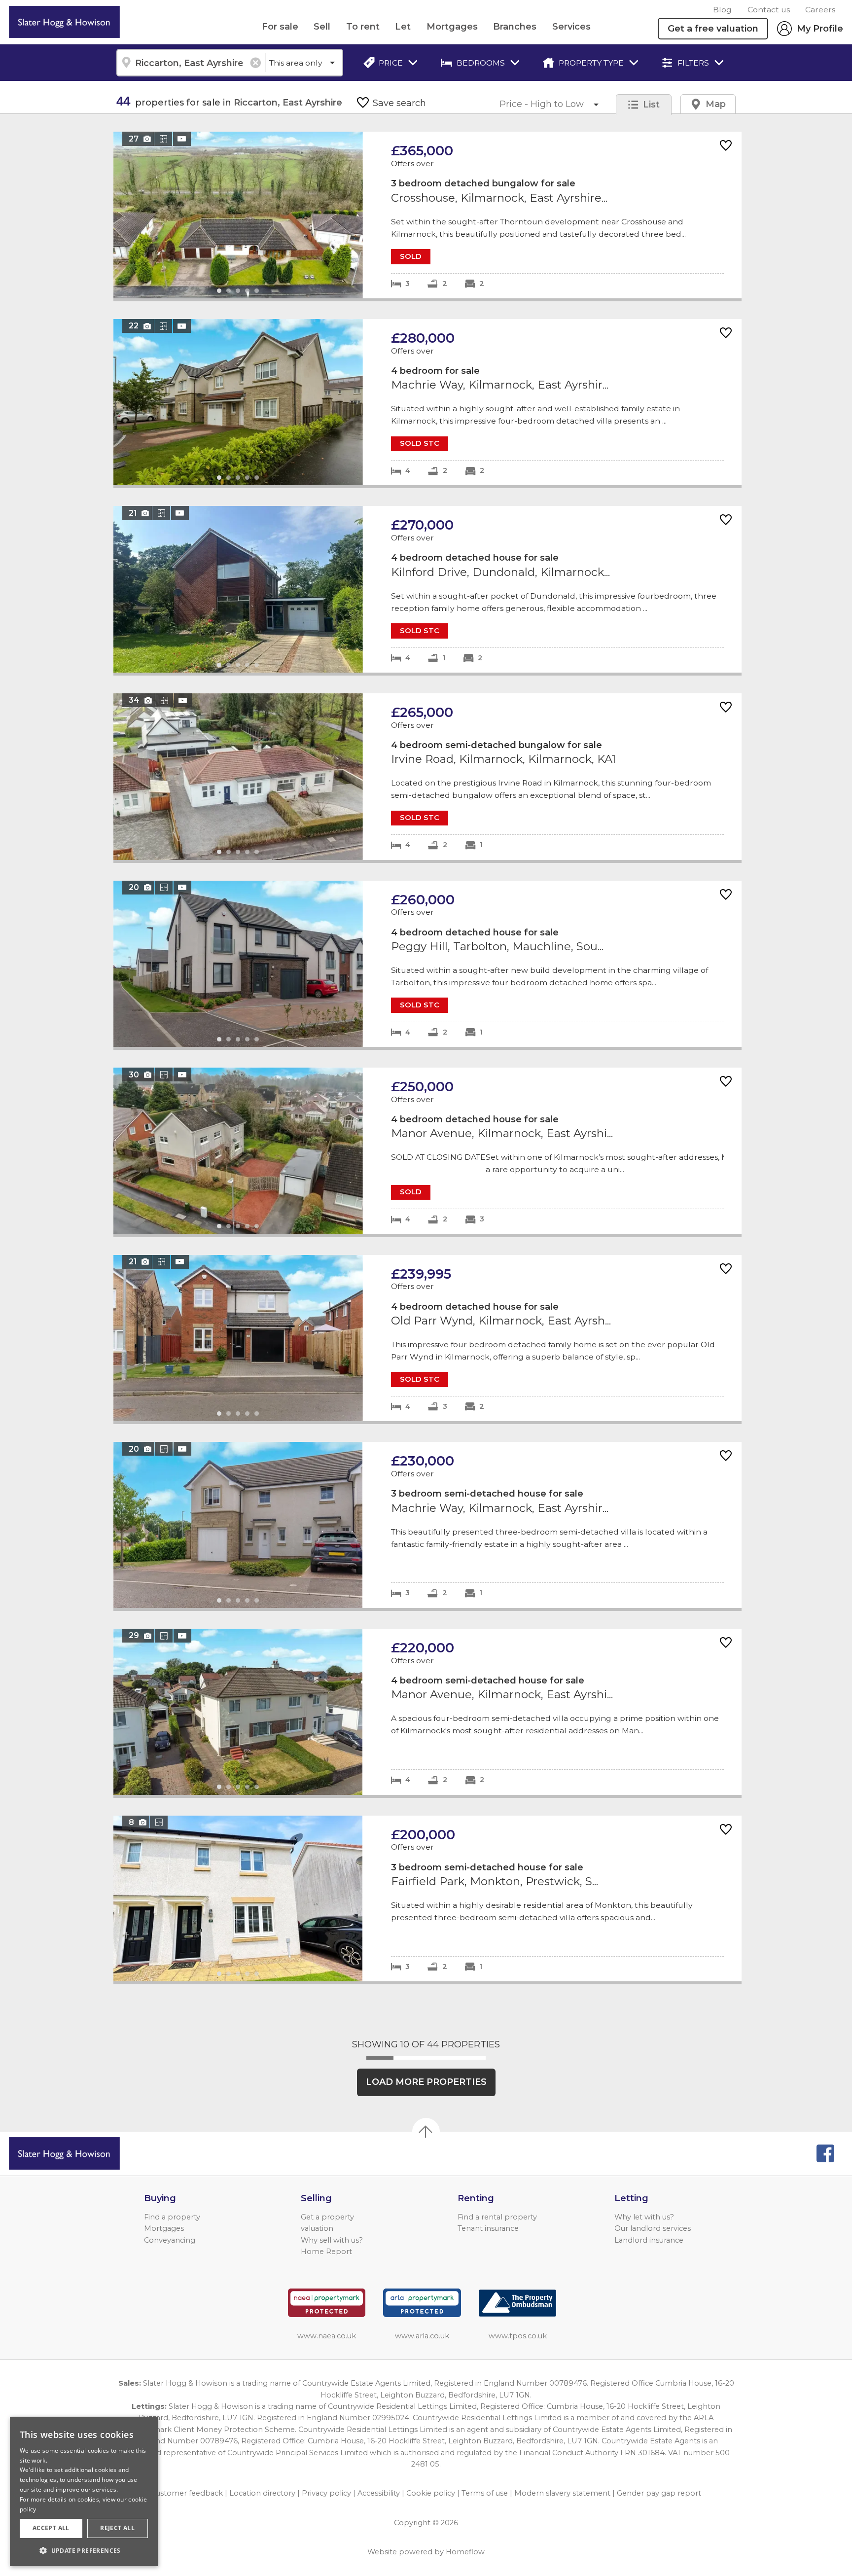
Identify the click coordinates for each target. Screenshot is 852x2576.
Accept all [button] (51, 2528)
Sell (322, 27)
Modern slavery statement (562, 2493)
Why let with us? (644, 2217)
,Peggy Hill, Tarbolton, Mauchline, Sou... (427, 964)
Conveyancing (170, 2240)
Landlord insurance (649, 2240)
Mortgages (452, 27)
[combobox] (191, 63)
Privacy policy (326, 2493)
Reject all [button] (117, 2528)
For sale (280, 27)
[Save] (726, 146)
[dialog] (84, 2491)
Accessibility (379, 2493)
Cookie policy (431, 2493)
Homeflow (465, 2552)
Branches (515, 27)
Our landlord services (653, 2228)
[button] (84, 2550)
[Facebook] (825, 2153)
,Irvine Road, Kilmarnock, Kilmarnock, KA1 (427, 777)
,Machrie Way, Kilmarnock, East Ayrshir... (427, 402)
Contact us (769, 10)
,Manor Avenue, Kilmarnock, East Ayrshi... (427, 1151)
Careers (820, 10)
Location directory (262, 2493)
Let (403, 27)
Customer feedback (187, 2493)
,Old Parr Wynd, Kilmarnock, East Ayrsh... (427, 1338)
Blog (722, 10)
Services (571, 27)
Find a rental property (497, 2217)
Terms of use (485, 2493)
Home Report (326, 2252)
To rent (363, 27)
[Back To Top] (426, 2132)
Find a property (172, 2217)
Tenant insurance (488, 2228)
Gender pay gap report (659, 2493)
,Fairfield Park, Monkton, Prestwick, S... (427, 1899)
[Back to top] (64, 2153)
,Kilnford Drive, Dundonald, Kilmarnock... (427, 589)
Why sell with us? (332, 2240)
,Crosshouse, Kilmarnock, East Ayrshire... (427, 215)
